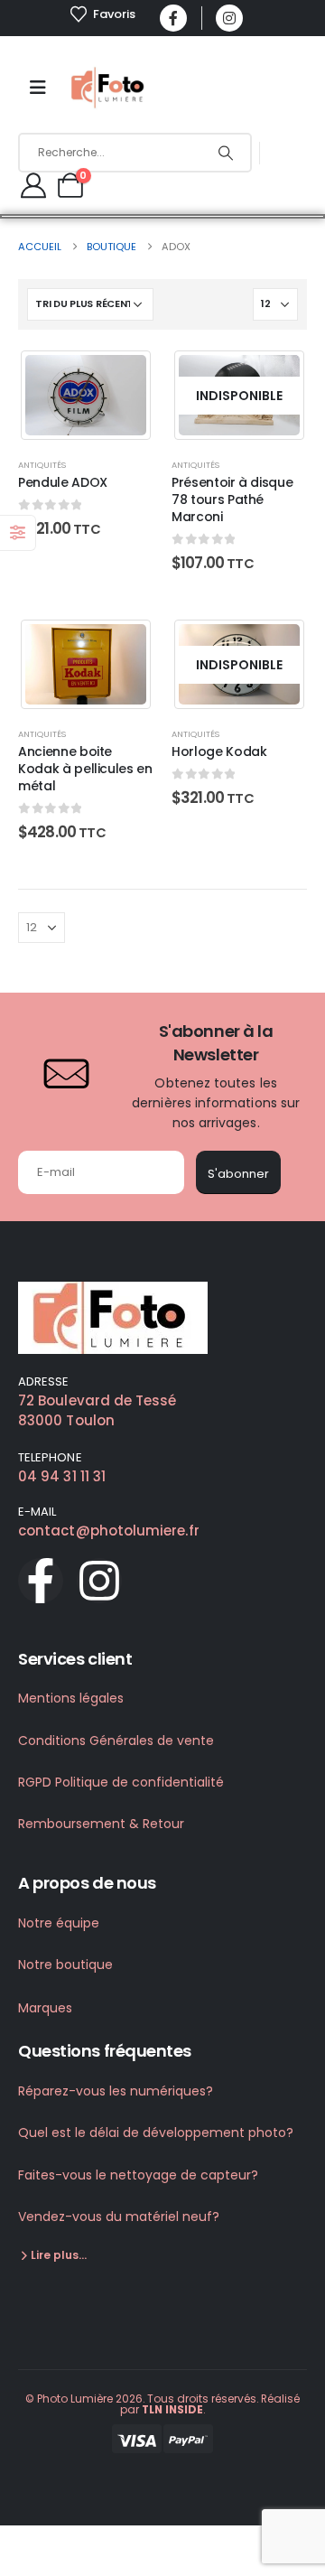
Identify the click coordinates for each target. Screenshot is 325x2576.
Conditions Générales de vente (116, 1741)
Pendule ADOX (63, 482)
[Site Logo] (109, 88)
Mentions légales (71, 1698)
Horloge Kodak (219, 751)
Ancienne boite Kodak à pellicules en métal (85, 769)
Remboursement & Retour (101, 1824)
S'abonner (238, 1174)
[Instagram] (229, 18)
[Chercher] (225, 153)
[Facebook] (173, 18)
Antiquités (42, 465)
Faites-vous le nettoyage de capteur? (138, 2175)
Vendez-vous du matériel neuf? (119, 2217)
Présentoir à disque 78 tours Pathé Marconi (232, 499)
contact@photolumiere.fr (109, 1531)
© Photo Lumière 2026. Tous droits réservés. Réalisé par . (162, 2404)
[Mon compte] (33, 185)
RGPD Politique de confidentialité (121, 1782)
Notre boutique (65, 1965)
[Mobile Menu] (38, 88)
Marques (45, 2008)
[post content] (86, 395)
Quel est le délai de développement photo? (156, 2133)
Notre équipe (59, 1923)
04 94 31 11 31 (62, 1476)
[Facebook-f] (41, 1581)
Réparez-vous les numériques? (116, 2091)
